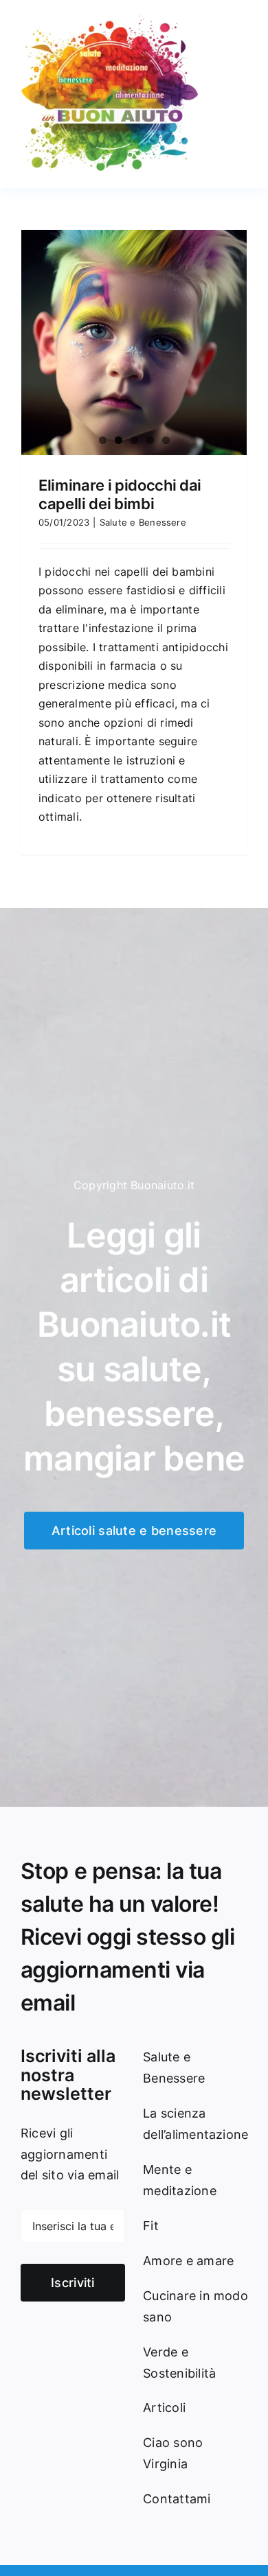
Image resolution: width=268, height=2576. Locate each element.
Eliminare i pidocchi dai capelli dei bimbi (120, 494)
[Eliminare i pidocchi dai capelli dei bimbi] (134, 342)
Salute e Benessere (143, 522)
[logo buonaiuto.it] (110, 19)
